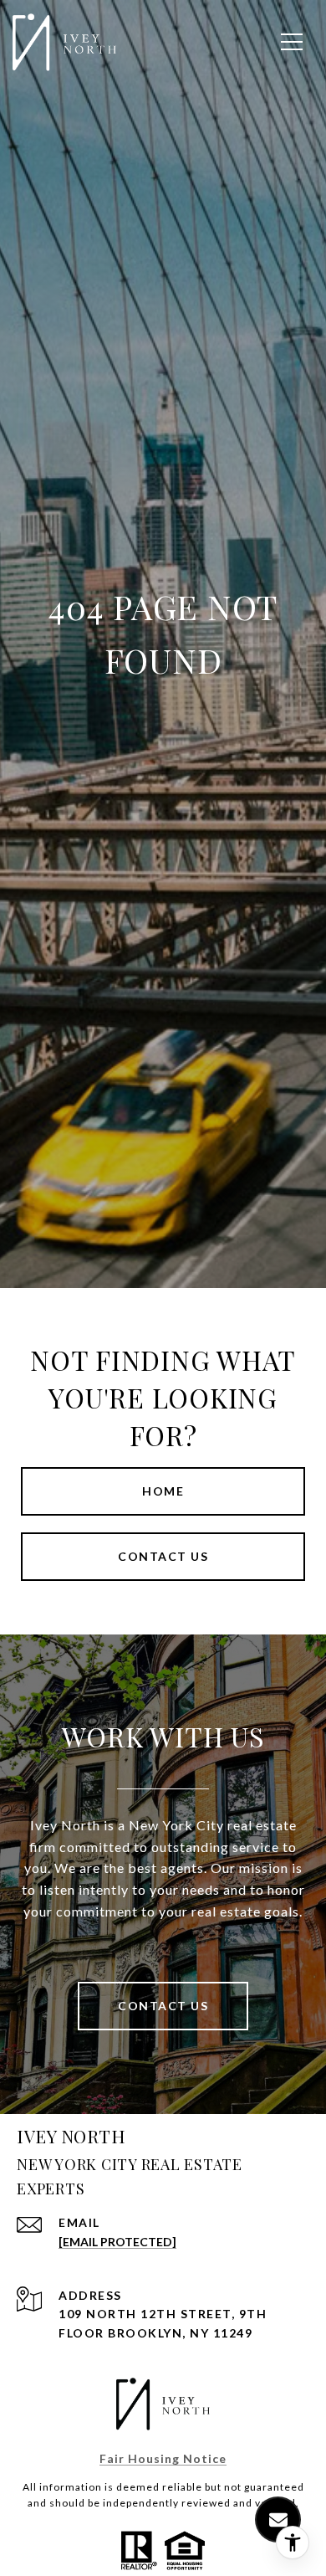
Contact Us (163, 2006)
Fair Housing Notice (163, 2458)
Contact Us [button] (163, 1556)
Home (163, 1491)
